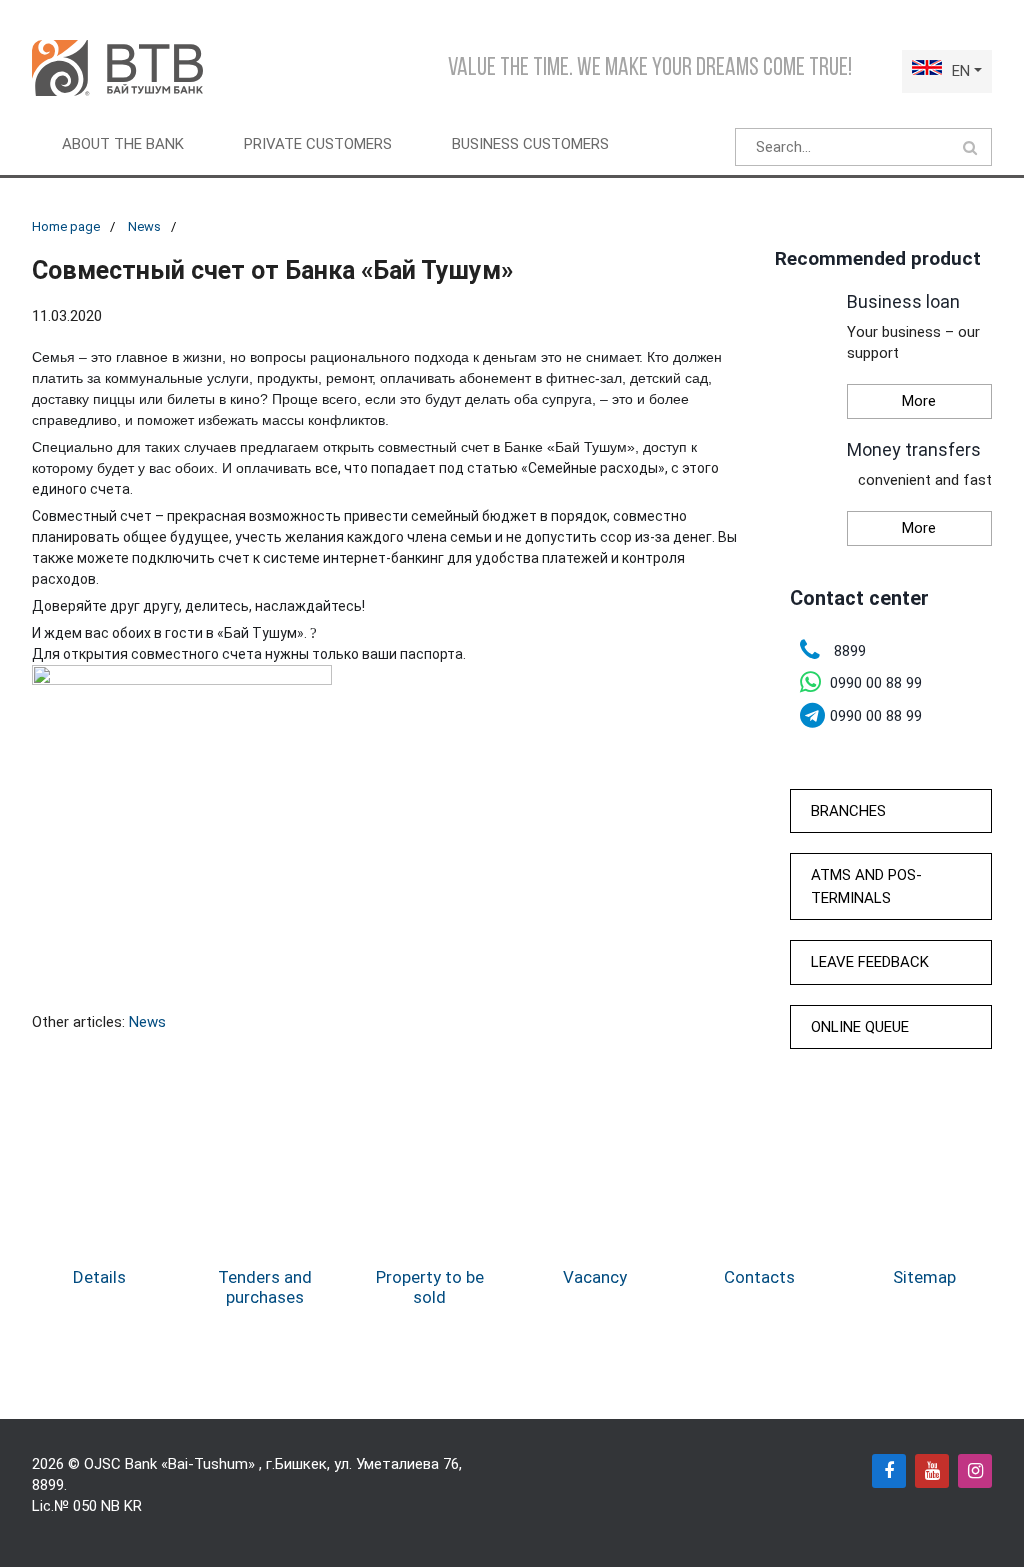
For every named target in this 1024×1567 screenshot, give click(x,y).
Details (99, 1277)
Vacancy (595, 1277)
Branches (848, 811)
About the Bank (123, 144)
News (144, 226)
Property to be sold (430, 1287)
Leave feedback (870, 962)
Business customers (530, 144)
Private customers (318, 144)
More (919, 401)
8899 (48, 1485)
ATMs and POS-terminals (866, 886)
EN (961, 71)
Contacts (759, 1277)
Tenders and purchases (265, 1287)
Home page (66, 226)
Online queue (860, 1027)
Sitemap (924, 1277)
